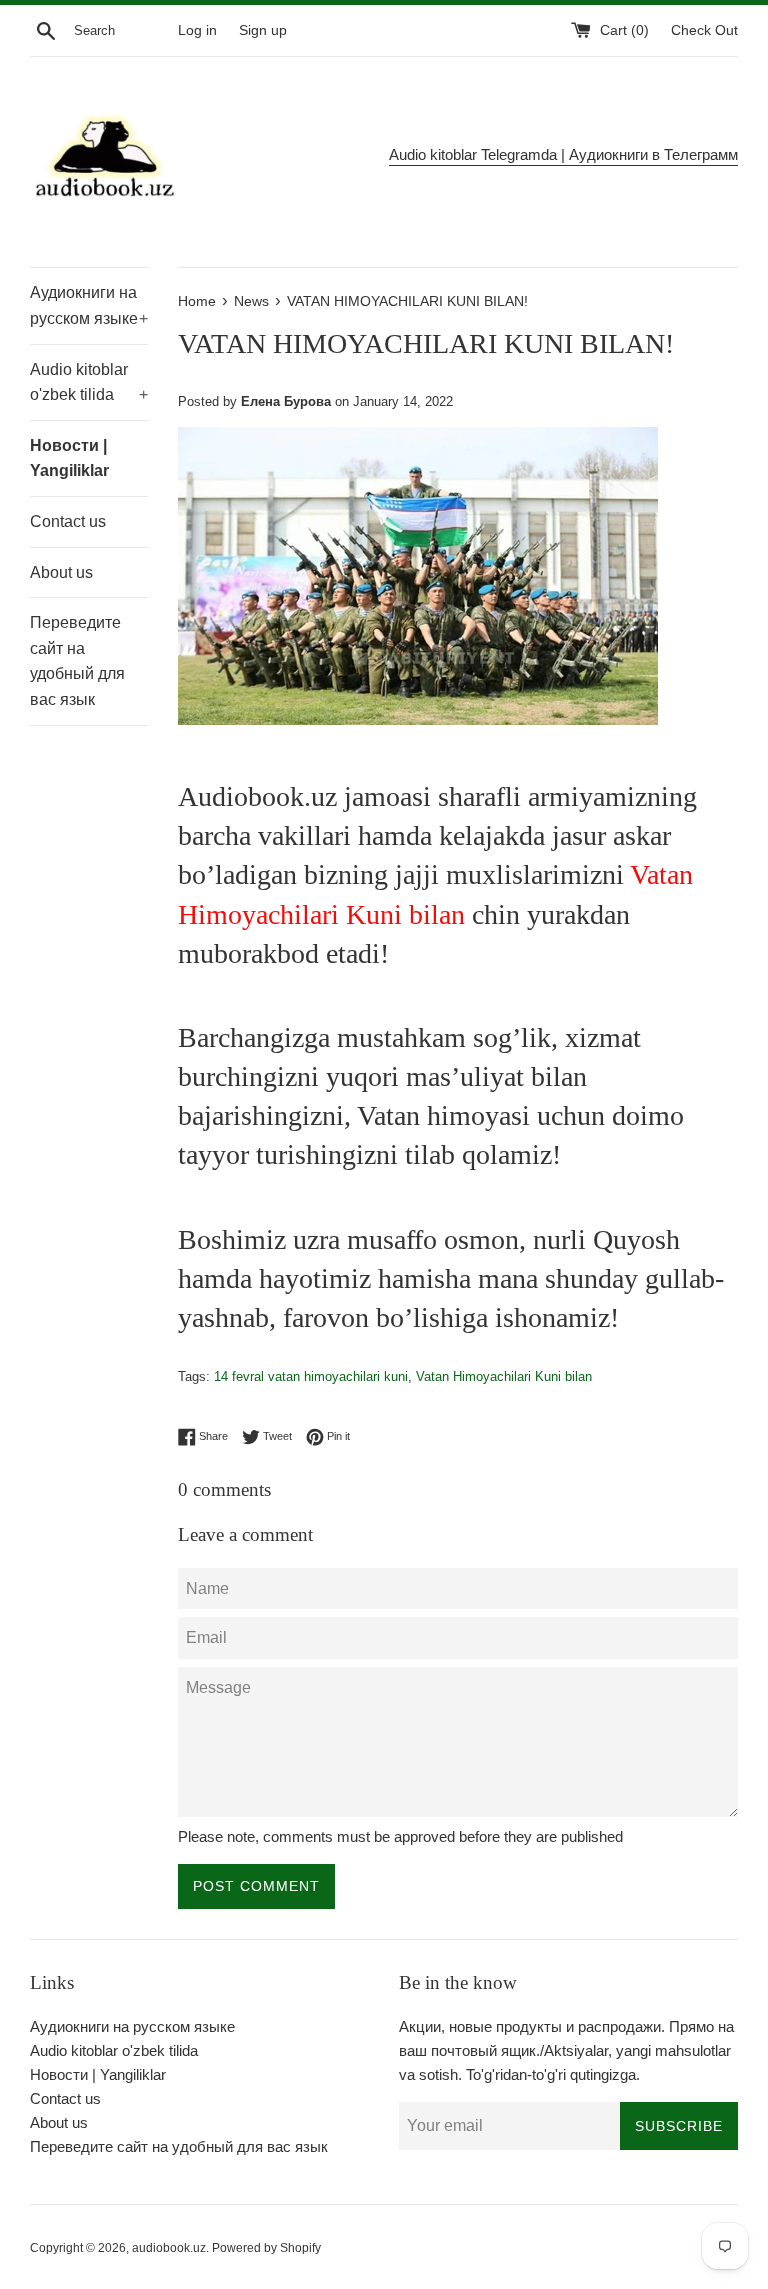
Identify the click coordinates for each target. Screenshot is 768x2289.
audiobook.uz (169, 2248)
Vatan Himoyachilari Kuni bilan (504, 1376)
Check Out (704, 30)
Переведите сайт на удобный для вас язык (77, 661)
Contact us (68, 521)
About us (61, 572)
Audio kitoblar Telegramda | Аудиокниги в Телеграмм (563, 154)
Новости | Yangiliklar (69, 458)
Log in (197, 30)
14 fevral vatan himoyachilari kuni (311, 1376)
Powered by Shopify (266, 2248)
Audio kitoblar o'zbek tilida (89, 382)
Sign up (263, 30)
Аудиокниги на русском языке (89, 305)
